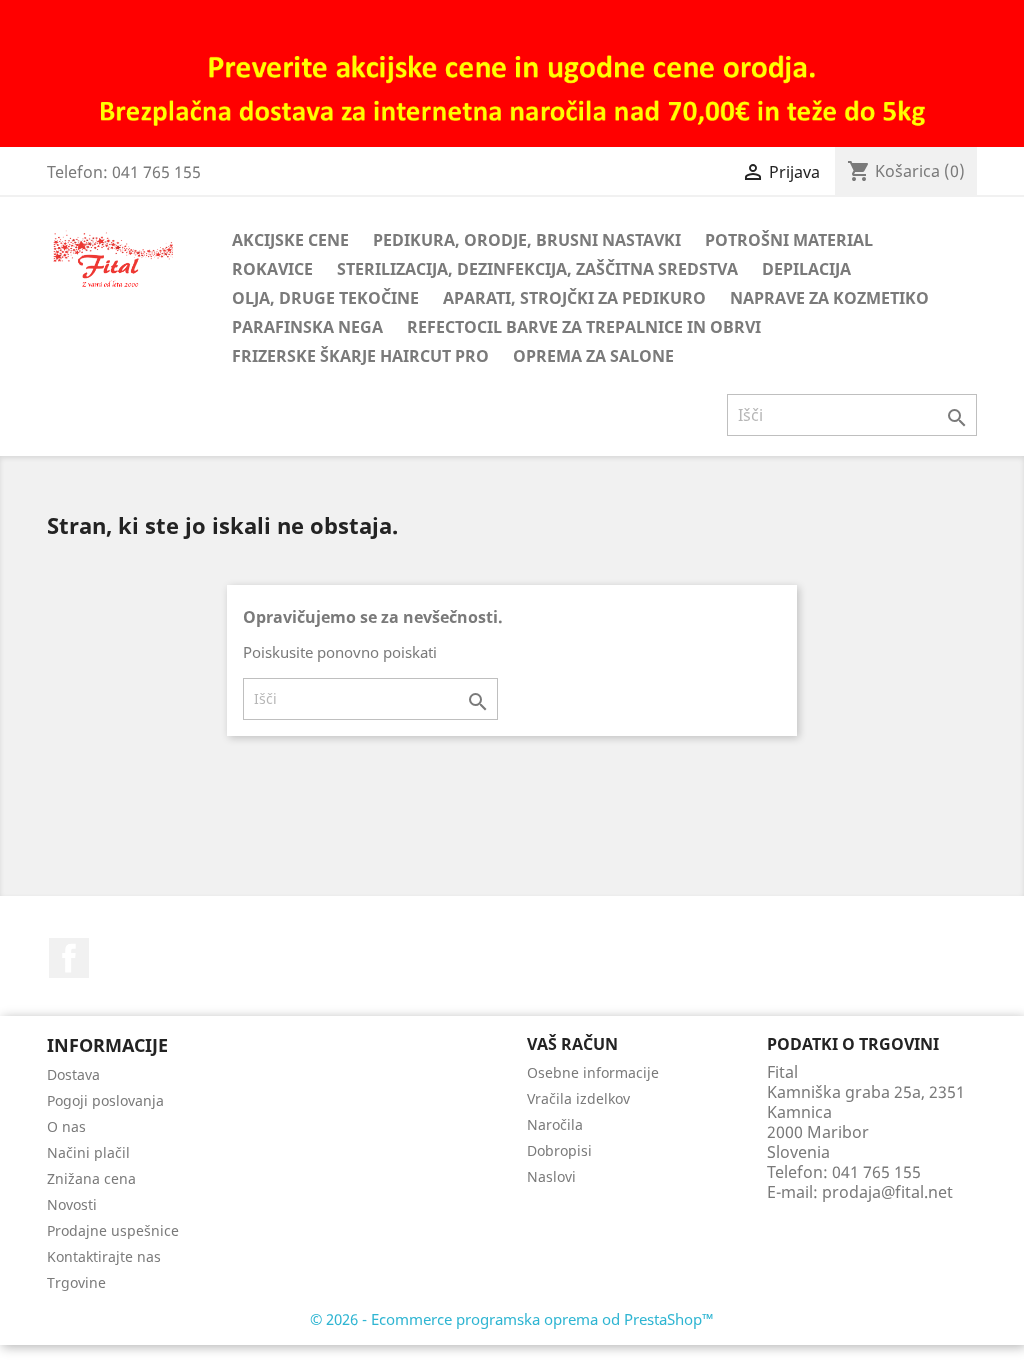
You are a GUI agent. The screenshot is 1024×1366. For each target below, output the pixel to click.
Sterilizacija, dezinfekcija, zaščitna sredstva (537, 269)
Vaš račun (572, 1044)
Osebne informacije (593, 1072)
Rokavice (272, 269)
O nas (66, 1126)
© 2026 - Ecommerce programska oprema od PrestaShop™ (512, 1319)
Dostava (73, 1074)
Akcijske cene (290, 240)
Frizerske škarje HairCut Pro (360, 356)
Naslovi (551, 1176)
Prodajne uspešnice (113, 1230)
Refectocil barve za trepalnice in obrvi (584, 327)
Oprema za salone (593, 356)
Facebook (69, 958)
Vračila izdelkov (578, 1098)
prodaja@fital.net (887, 1192)
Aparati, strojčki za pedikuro (574, 298)
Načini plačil (88, 1152)
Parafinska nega (307, 327)
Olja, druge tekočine (325, 298)
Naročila (555, 1124)
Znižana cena (91, 1178)
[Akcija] (512, 72)
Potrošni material (789, 240)
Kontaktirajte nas (104, 1256)
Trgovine (76, 1282)
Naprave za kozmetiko (829, 298)
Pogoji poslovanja (105, 1100)
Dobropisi (559, 1150)
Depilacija (806, 269)
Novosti (72, 1204)
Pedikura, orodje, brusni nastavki (527, 240)
